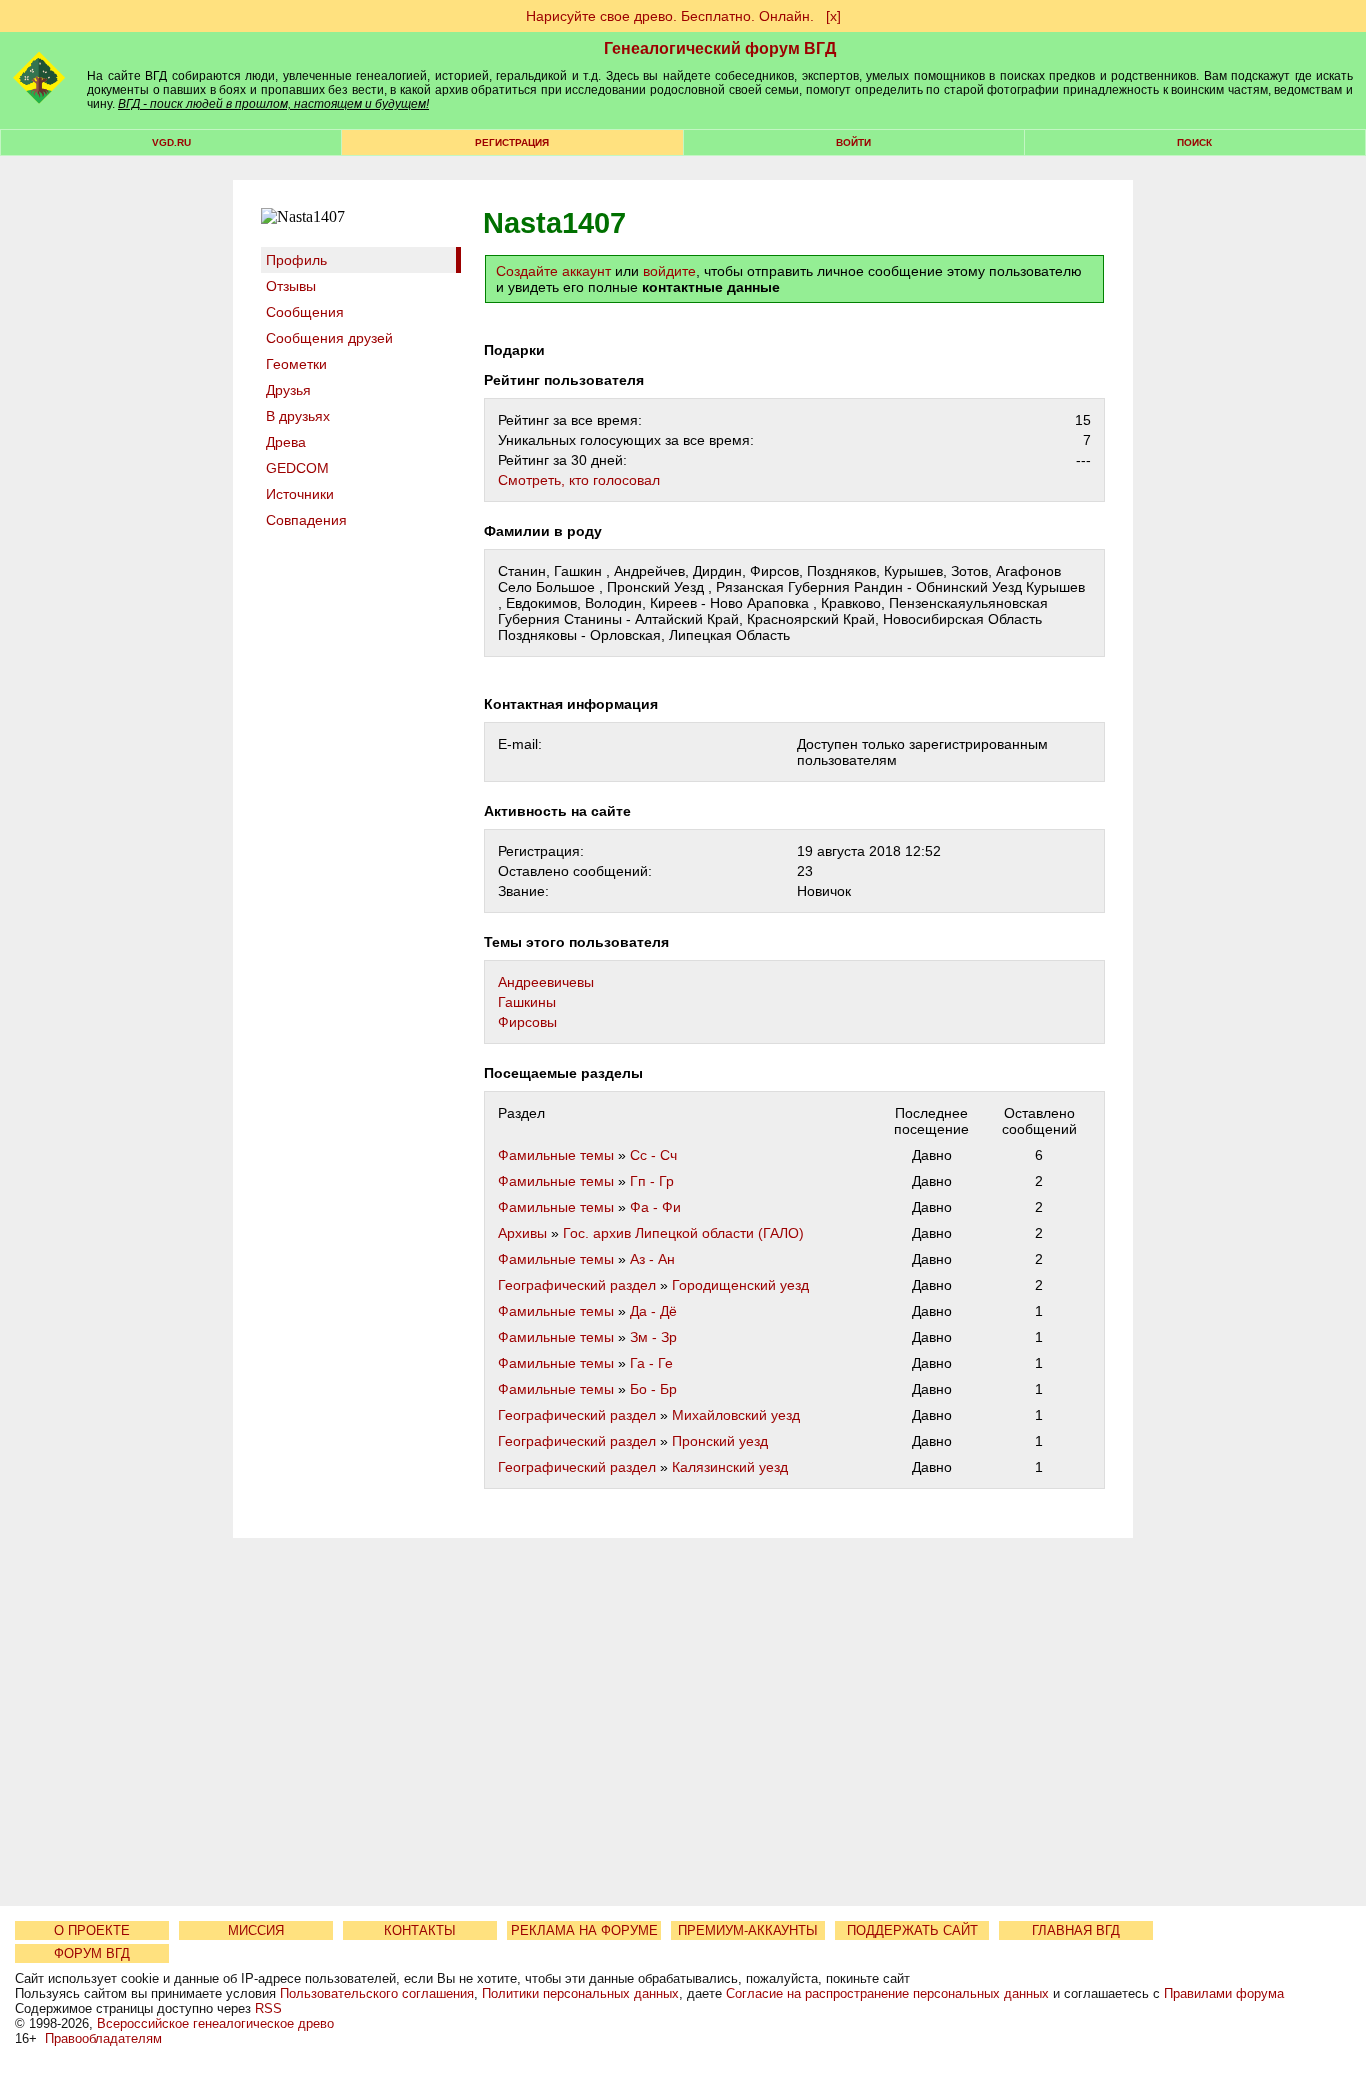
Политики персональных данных (580, 1993)
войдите (669, 271)
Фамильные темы (556, 1155)
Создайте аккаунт (553, 271)
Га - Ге (651, 1363)
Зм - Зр (653, 1337)
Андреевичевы (546, 982)
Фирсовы (527, 1022)
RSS (268, 2008)
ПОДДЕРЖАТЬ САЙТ (912, 1930)
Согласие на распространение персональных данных (887, 1993)
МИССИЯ (256, 1930)
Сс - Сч (653, 1155)
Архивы (522, 1233)
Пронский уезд (720, 1441)
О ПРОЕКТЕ (92, 1930)
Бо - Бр (653, 1389)
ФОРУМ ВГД (92, 1953)
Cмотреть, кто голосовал (579, 480)
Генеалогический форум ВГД (720, 48)
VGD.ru (171, 142)
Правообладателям (103, 2038)
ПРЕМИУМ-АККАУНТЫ (748, 1930)
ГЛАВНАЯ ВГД (1076, 1930)
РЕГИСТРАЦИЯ (512, 142)
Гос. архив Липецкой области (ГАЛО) (683, 1233)
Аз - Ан (652, 1259)
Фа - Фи (655, 1207)
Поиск (1194, 142)
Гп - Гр (652, 1181)
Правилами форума (1224, 1993)
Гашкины (527, 1002)
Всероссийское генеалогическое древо (215, 2023)
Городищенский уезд (740, 1285)
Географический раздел (577, 1285)
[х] (833, 16)
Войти (853, 142)
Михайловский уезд (736, 1415)
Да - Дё (653, 1311)
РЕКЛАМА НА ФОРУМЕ (584, 1930)
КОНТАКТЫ (420, 1930)
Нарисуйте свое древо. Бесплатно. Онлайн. (670, 16)
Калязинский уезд (730, 1467)
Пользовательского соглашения (377, 1993)
